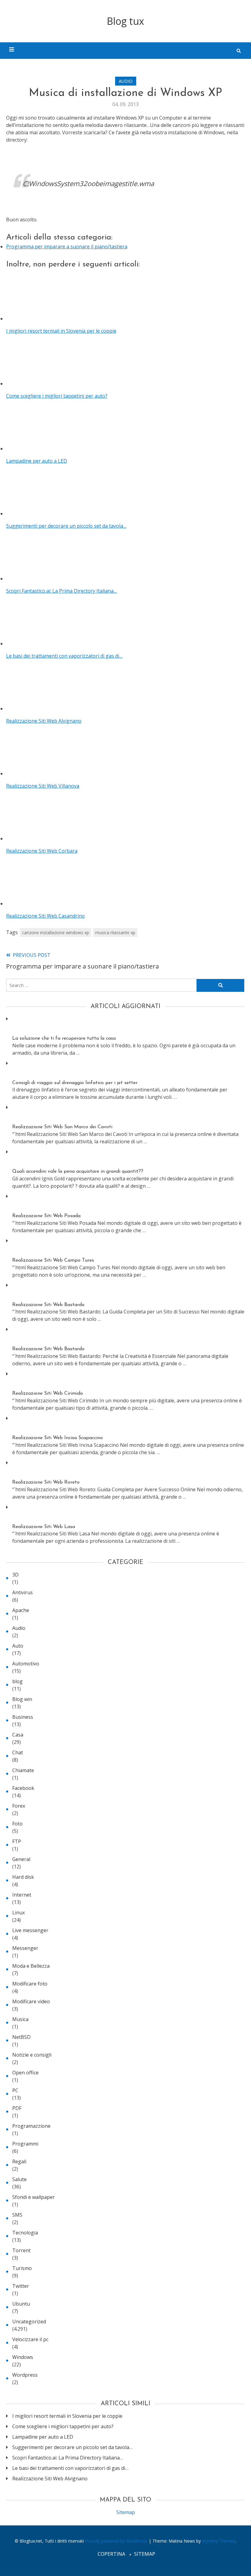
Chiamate (23, 1770)
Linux (19, 1913)
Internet (22, 1895)
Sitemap (126, 2512)
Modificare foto (30, 1984)
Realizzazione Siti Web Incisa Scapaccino (58, 1438)
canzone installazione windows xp (56, 933)
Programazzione (31, 2126)
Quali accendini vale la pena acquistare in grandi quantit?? (78, 1171)
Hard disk (23, 1877)
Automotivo (26, 1664)
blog (17, 1681)
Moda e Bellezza (31, 1966)
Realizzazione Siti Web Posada (46, 1216)
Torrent (21, 2250)
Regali (19, 2161)
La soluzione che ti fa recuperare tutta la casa (64, 1038)
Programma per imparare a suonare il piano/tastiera (67, 247)
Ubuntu (21, 2304)
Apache (21, 1610)
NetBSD (21, 2037)
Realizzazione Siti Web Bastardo (48, 1305)
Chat (18, 1752)
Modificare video (31, 2001)
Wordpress (25, 2375)
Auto (18, 1646)
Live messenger (30, 1930)
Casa (18, 1735)
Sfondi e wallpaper (34, 2197)
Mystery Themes (219, 2541)
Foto (17, 1824)
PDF (17, 2108)
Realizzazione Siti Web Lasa (44, 1527)
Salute (19, 2179)
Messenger (25, 1948)
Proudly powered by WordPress (117, 2541)
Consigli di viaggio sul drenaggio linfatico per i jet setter (75, 1083)
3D (15, 1575)
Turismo (22, 2268)
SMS (17, 2215)
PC (15, 2090)
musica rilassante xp (115, 933)
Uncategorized (29, 2322)
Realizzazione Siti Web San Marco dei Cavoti (62, 1127)
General (21, 1859)
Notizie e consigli (32, 2055)
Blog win (22, 1699)
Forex (19, 1806)
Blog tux (125, 21)
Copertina (111, 2554)
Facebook (23, 1788)
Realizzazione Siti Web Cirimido (48, 1393)
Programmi (25, 2144)
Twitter (21, 2286)
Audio (126, 81)
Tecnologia (25, 2233)
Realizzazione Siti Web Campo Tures (53, 1260)
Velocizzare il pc (30, 2339)
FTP (17, 1841)
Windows (23, 2357)
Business (23, 1717)
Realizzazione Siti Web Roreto (46, 1482)
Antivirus (22, 1592)
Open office (25, 2073)
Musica (20, 2019)
